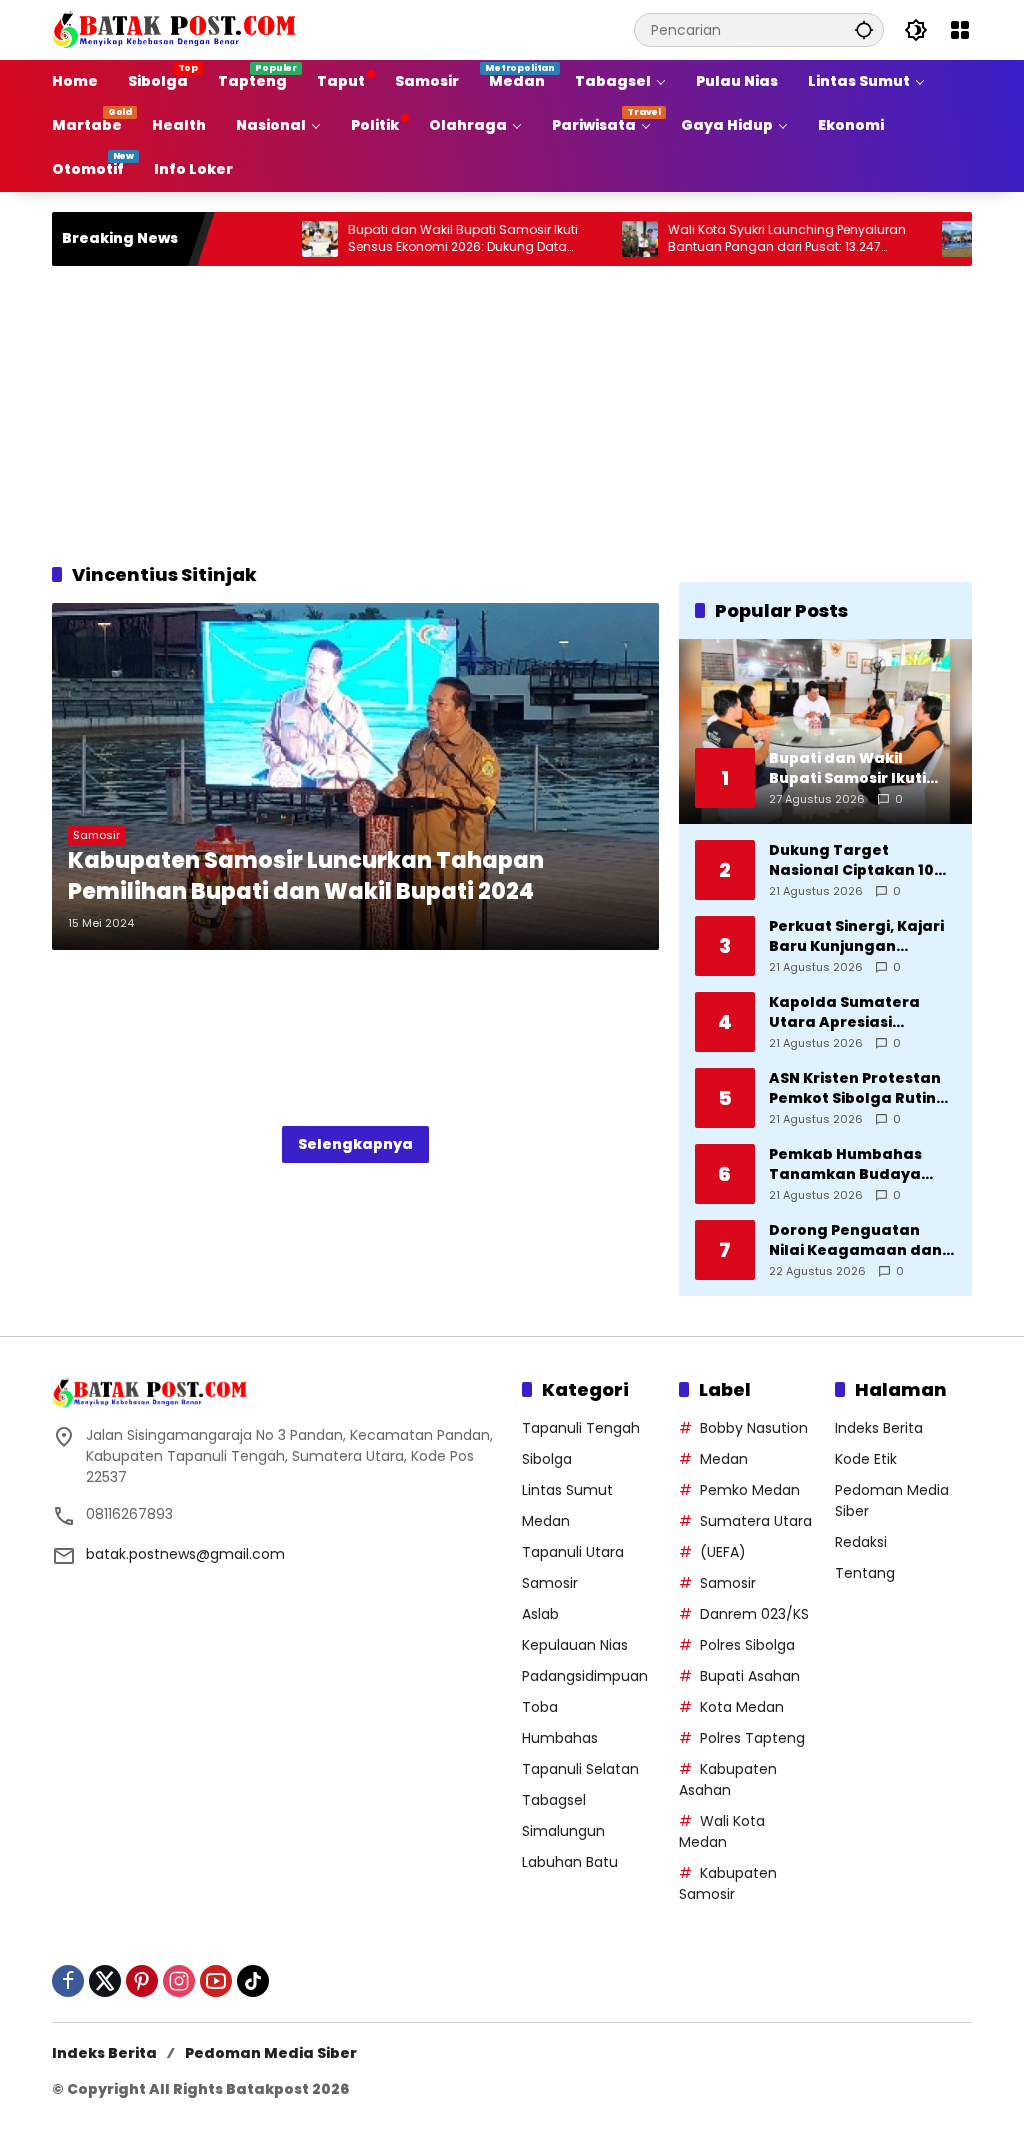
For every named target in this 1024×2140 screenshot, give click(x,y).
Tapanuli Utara (573, 1552)
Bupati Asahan (750, 1676)
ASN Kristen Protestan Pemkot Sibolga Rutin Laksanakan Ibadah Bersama (855, 1088)
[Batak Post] (177, 29)
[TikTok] (253, 1981)
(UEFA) (723, 1552)
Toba (540, 1707)
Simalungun (563, 1831)
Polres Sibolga (747, 1645)
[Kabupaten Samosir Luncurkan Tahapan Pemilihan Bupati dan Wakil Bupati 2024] (355, 776)
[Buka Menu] (960, 30)
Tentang (865, 1573)
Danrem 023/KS (754, 1614)
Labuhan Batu (570, 1862)
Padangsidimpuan (585, 1676)
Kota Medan (742, 1707)
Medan (546, 1521)
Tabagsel (554, 1800)
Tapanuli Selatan (580, 1769)
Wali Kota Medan (722, 1831)
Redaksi (861, 1542)
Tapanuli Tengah (581, 1428)
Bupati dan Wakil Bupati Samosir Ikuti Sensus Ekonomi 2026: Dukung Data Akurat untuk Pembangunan (418, 239)
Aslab (540, 1614)
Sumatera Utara (756, 1521)
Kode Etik (866, 1459)
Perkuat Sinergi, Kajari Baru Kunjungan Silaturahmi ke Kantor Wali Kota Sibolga (856, 936)
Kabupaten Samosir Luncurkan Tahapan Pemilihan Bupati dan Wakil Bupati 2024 (306, 876)
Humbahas (560, 1738)
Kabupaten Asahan (728, 1779)
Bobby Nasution (754, 1428)
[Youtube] (216, 1981)
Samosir (96, 835)
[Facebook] (68, 1981)
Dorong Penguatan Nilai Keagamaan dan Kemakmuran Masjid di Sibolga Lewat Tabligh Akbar (859, 1240)
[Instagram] (179, 1981)
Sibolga (547, 1459)
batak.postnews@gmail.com (185, 1554)
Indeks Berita (879, 1428)
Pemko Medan (750, 1490)
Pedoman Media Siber (271, 2053)
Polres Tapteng (752, 1738)
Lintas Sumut (567, 1490)
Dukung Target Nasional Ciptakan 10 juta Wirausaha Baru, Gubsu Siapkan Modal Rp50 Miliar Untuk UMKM (854, 860)
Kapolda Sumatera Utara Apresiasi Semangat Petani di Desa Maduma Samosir (860, 1012)
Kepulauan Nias (575, 1645)
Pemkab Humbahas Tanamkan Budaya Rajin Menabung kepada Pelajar (845, 1164)
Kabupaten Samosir (728, 1883)
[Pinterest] (142, 1981)
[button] (864, 29)
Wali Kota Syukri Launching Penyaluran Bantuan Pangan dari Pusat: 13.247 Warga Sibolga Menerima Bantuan (742, 239)
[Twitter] (105, 1981)
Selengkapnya (355, 1144)
